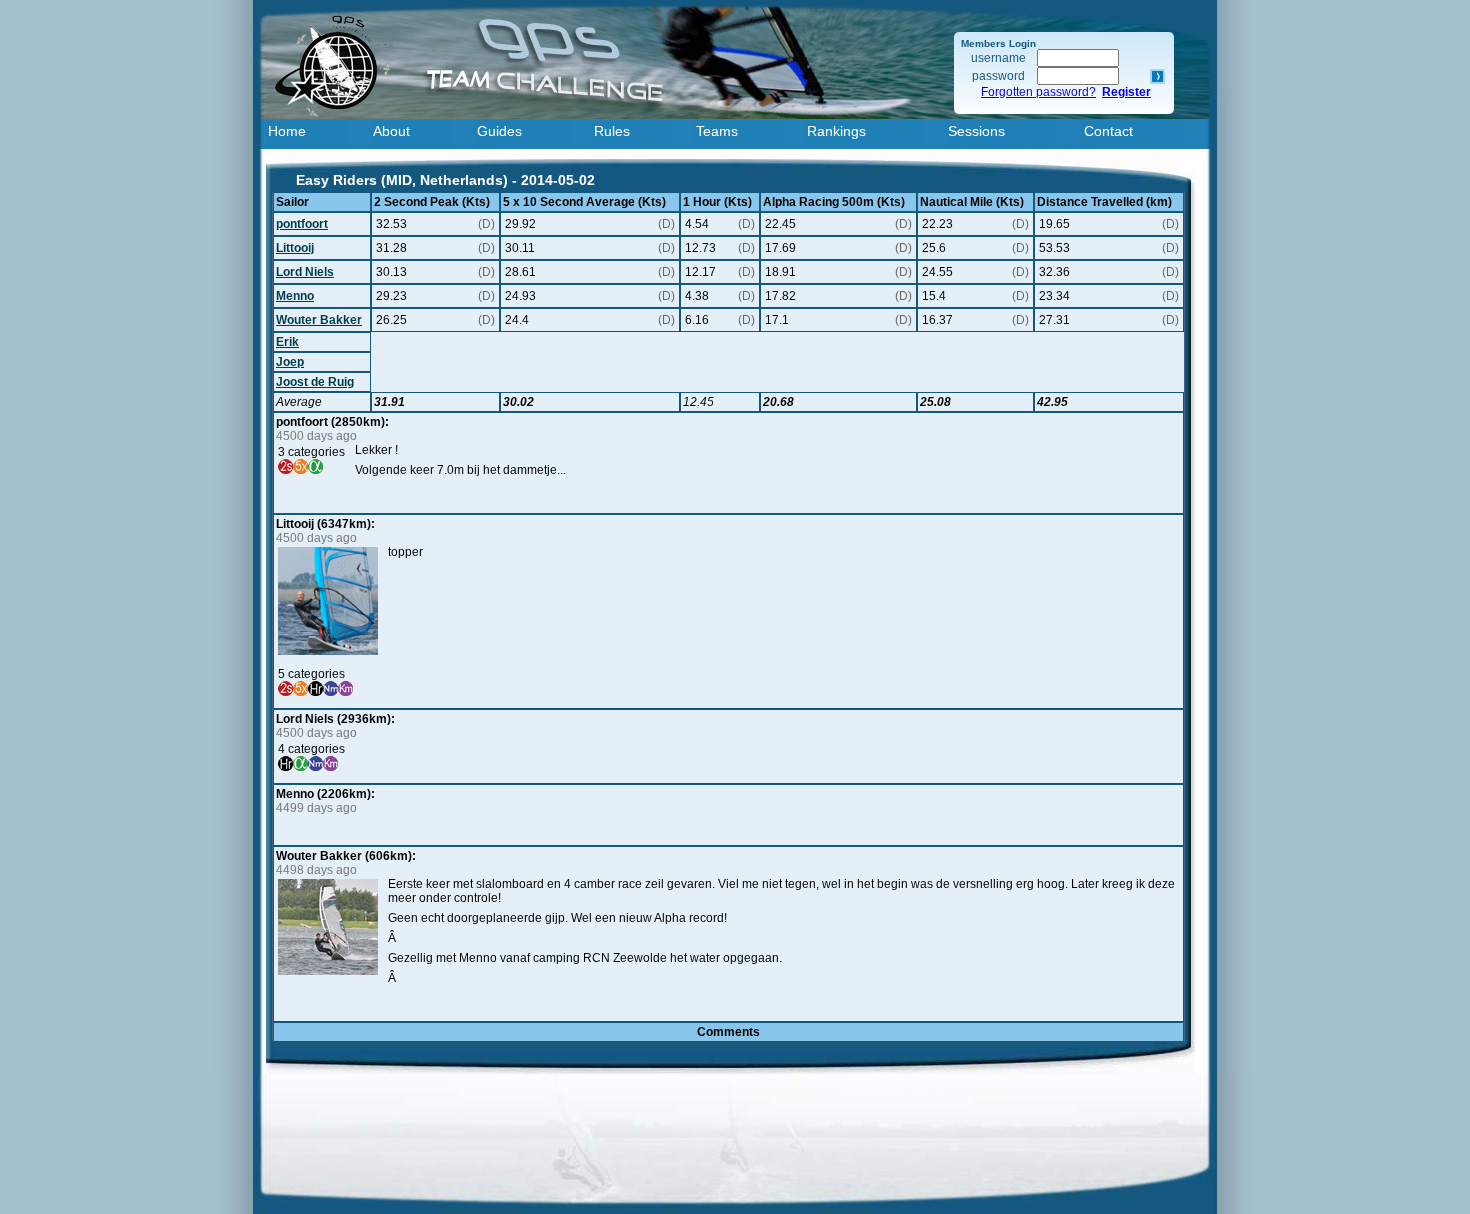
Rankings (836, 131)
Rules (612, 131)
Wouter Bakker (319, 320)
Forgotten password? (1038, 92)
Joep (290, 362)
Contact (1108, 131)
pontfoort (302, 224)
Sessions (976, 131)
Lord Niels (305, 272)
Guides (499, 131)
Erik (287, 342)
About (391, 131)
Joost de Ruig (315, 382)
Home (287, 131)
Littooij (295, 248)
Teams (717, 131)
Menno (295, 296)
